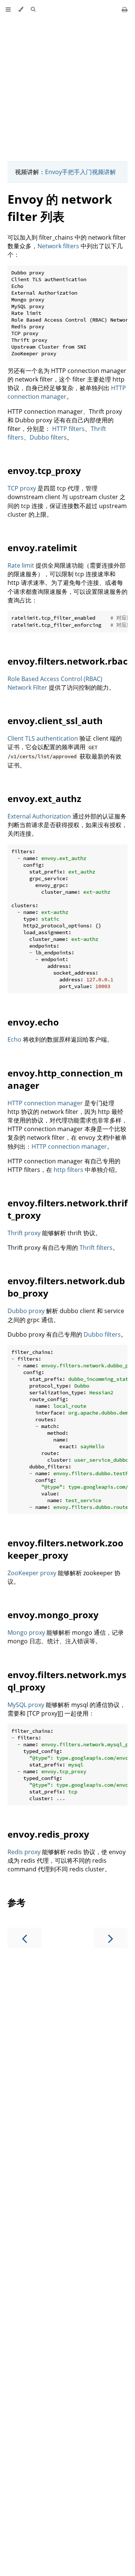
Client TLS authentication (43, 738)
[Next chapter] (111, 1938)
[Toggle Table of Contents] (8, 9)
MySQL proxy (26, 1705)
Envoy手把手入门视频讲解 (80, 172)
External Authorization (39, 816)
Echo (14, 1039)
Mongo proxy (26, 1632)
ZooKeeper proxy (32, 1573)
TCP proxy (22, 488)
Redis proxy (24, 1852)
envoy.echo (33, 1022)
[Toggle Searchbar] (33, 9)
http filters (68, 1170)
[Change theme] (21, 9)
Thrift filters (96, 1248)
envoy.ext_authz (44, 798)
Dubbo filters (48, 437)
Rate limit (21, 565)
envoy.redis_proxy (48, 1834)
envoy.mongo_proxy (53, 1615)
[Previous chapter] (24, 1938)
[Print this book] (125, 9)
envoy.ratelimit (42, 548)
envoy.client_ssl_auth (55, 721)
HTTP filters (68, 429)
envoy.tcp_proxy (44, 470)
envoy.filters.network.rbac (67, 661)
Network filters (58, 246)
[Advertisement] (67, 86)
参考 (16, 1902)
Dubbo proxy (26, 1311)
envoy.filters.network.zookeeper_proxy (65, 1549)
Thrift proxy (24, 1233)
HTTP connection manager (45, 1103)
